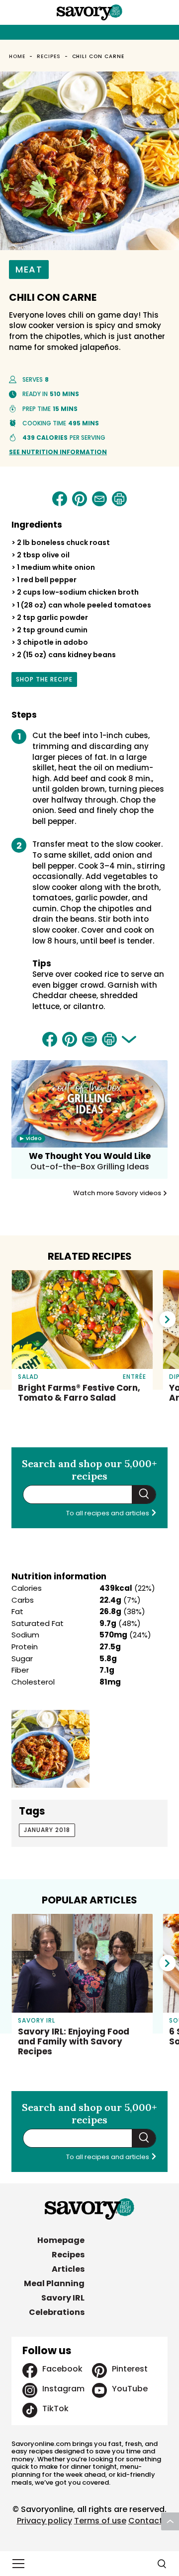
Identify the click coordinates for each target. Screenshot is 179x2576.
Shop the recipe (44, 681)
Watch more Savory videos (118, 1193)
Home (17, 56)
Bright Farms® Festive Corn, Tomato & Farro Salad (79, 1393)
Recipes (49, 56)
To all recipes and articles (108, 1513)
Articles (68, 2269)
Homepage (61, 2240)
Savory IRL (63, 2298)
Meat (29, 269)
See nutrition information (58, 452)
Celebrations (57, 2312)
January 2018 (47, 1830)
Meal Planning (54, 2283)
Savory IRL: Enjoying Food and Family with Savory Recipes (74, 2041)
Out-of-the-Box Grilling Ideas (90, 1167)
